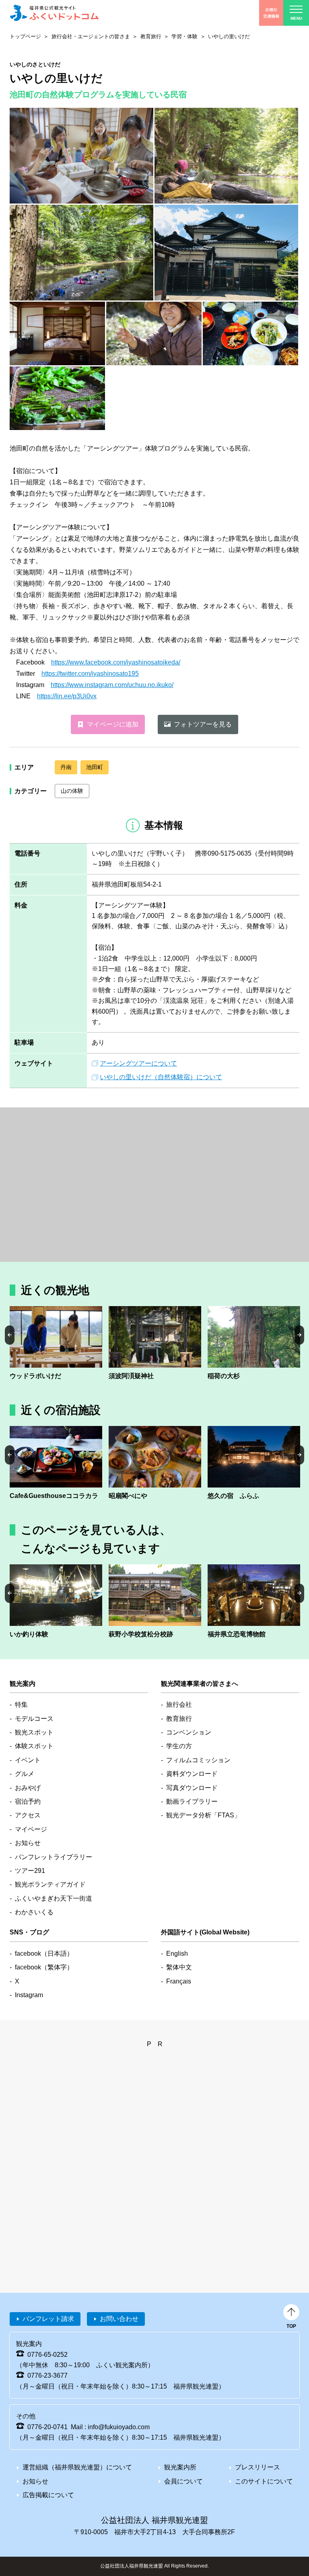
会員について (183, 2481)
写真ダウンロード (192, 1788)
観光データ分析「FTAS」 (203, 1815)
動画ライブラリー (192, 1801)
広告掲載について (48, 2495)
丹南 (66, 767)
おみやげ (28, 1788)
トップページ (25, 36)
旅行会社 (179, 1705)
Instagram (29, 1995)
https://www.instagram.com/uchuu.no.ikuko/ (112, 685)
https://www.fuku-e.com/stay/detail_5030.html (56, 1464)
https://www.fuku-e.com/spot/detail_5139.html (155, 1602)
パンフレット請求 (48, 2319)
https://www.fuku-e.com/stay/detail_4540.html (155, 1464)
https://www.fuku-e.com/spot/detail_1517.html (254, 1344)
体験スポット (34, 1746)
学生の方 (179, 1746)
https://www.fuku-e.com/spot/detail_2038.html (56, 1344)
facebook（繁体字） (44, 1967)
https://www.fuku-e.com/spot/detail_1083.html (155, 1344)
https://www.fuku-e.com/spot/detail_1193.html (254, 1602)
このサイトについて (264, 2481)
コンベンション (189, 1732)
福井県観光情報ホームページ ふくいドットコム (54, 13)
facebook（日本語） (44, 1954)
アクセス (28, 1815)
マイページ (31, 1829)
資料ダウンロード (192, 1774)
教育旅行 (151, 36)
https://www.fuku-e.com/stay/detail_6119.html (254, 1464)
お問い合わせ (119, 2319)
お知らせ (28, 1843)
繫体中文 (179, 1967)
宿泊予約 (28, 1801)
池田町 (95, 767)
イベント (28, 1760)
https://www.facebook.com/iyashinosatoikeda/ (116, 662)
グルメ (25, 1774)
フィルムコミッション (198, 1760)
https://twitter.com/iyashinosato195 (90, 674)
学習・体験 (184, 36)
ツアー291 (30, 1871)
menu (296, 18)
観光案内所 (180, 2467)
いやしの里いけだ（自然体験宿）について (161, 1077)
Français (179, 1981)
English (177, 1954)
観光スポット (34, 1732)
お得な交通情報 (271, 13)
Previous (10, 1335)
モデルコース (34, 1719)
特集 (21, 1705)
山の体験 (72, 791)
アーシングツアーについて (138, 1063)
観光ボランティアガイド (50, 1884)
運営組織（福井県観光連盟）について (77, 2467)
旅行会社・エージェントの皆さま (91, 36)
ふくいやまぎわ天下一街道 (54, 1898)
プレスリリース (257, 2467)
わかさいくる (34, 1912)
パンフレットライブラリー (54, 1857)
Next (299, 1335)
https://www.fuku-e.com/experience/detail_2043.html (56, 1602)
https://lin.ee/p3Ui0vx (67, 696)
